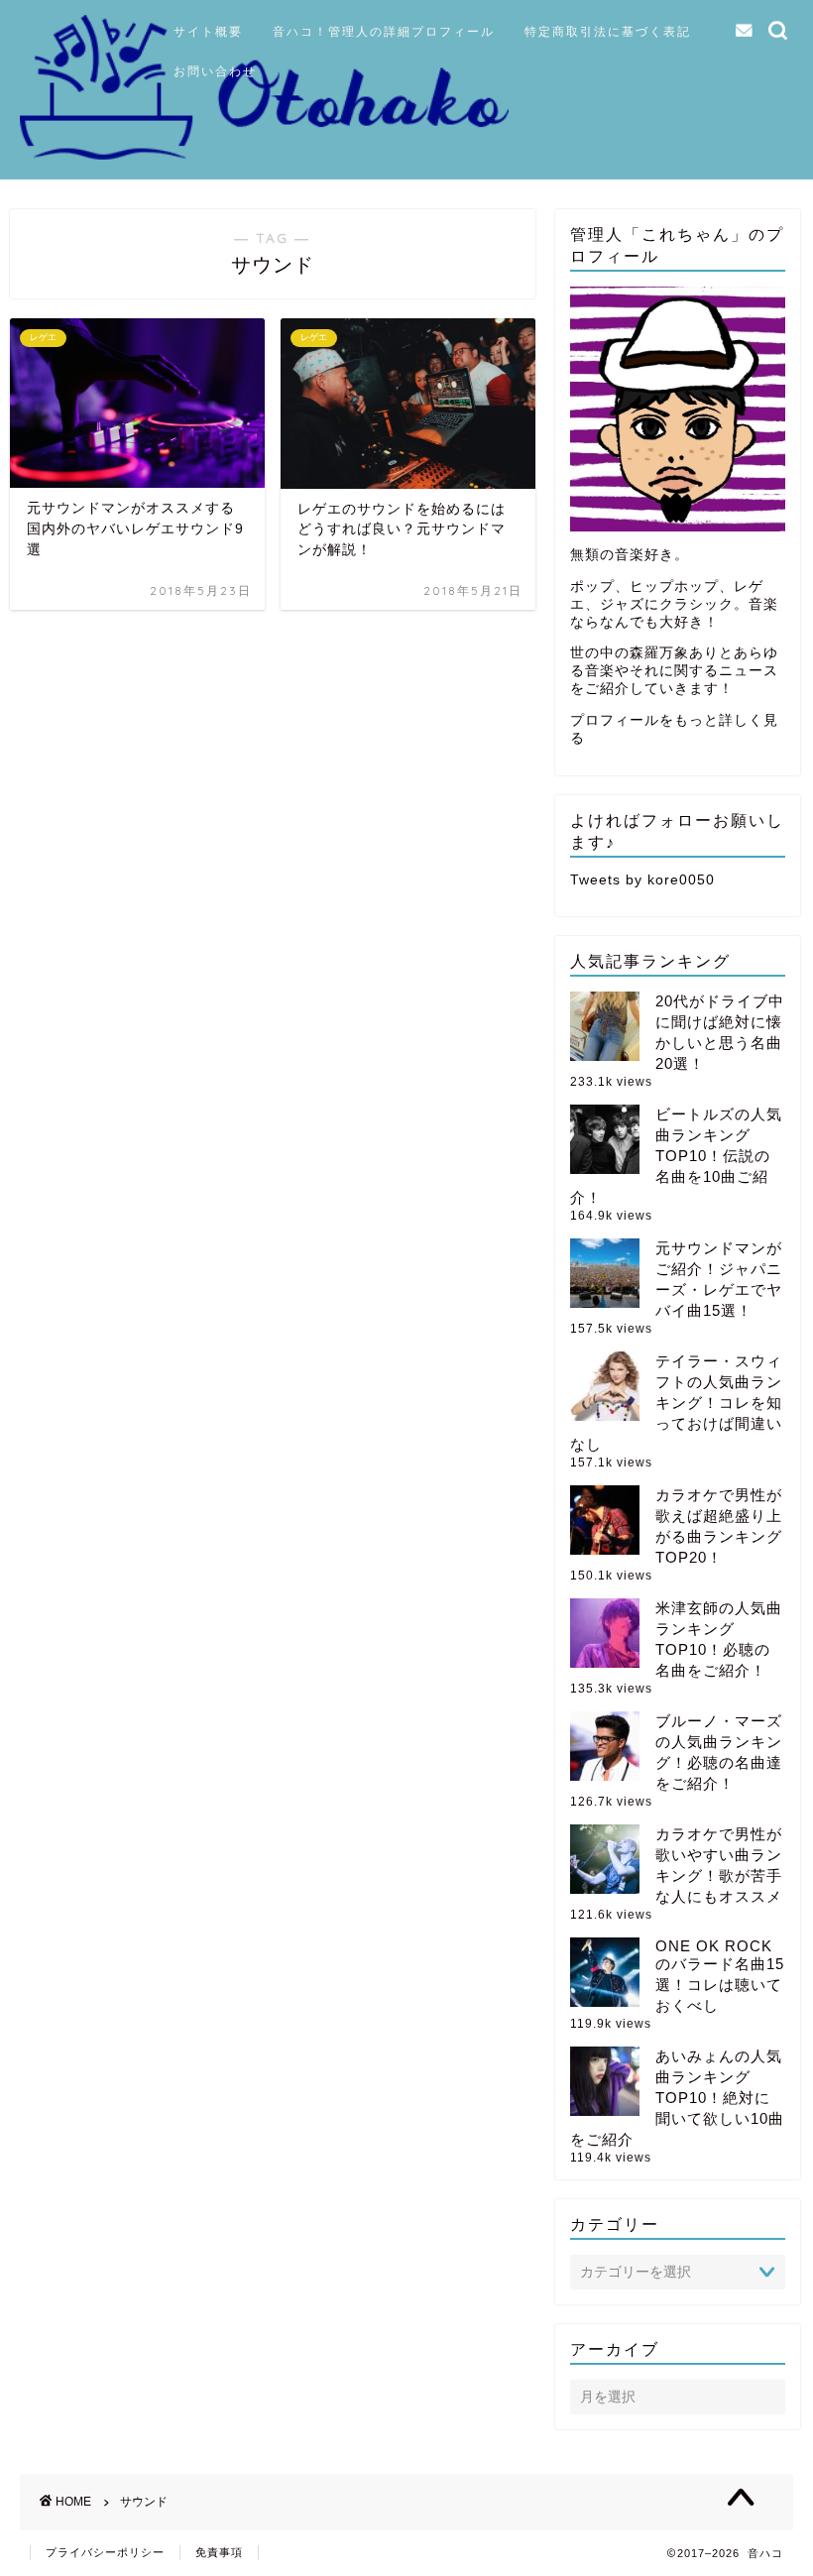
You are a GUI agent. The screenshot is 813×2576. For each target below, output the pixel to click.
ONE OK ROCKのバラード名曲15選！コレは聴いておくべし (720, 1976)
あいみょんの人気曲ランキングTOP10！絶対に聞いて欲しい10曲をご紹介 (677, 2098)
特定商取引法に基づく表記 (608, 31)
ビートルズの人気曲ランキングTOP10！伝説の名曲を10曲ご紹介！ (676, 1156)
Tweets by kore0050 (642, 880)
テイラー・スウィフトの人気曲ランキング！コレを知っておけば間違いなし (676, 1403)
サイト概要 (208, 31)
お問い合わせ (215, 71)
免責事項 (219, 2552)
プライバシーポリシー (105, 2552)
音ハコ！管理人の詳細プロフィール (384, 31)
